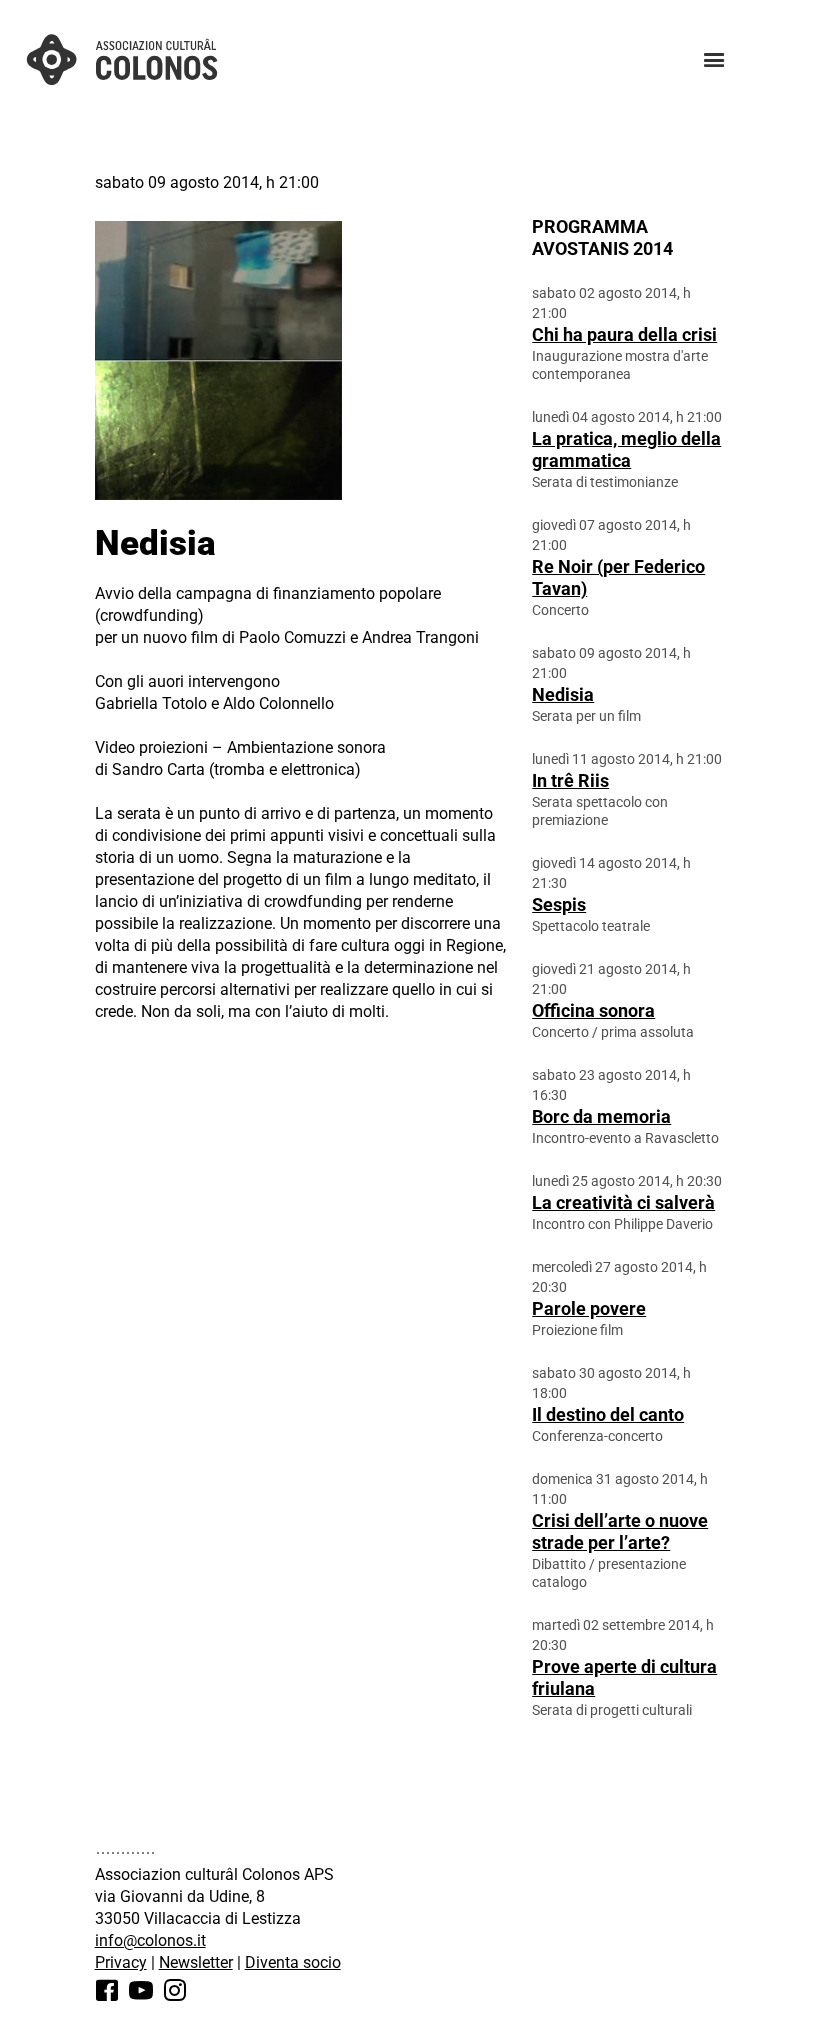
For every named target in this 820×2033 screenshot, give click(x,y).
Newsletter (196, 1962)
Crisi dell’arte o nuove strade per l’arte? (620, 1531)
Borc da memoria (601, 1116)
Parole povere (589, 1308)
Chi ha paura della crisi (624, 334)
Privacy (121, 1962)
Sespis (559, 904)
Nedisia (563, 694)
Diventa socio (293, 1962)
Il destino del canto (608, 1414)
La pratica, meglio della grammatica (626, 449)
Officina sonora (593, 1010)
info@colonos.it (150, 1940)
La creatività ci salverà (623, 1202)
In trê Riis (570, 780)
